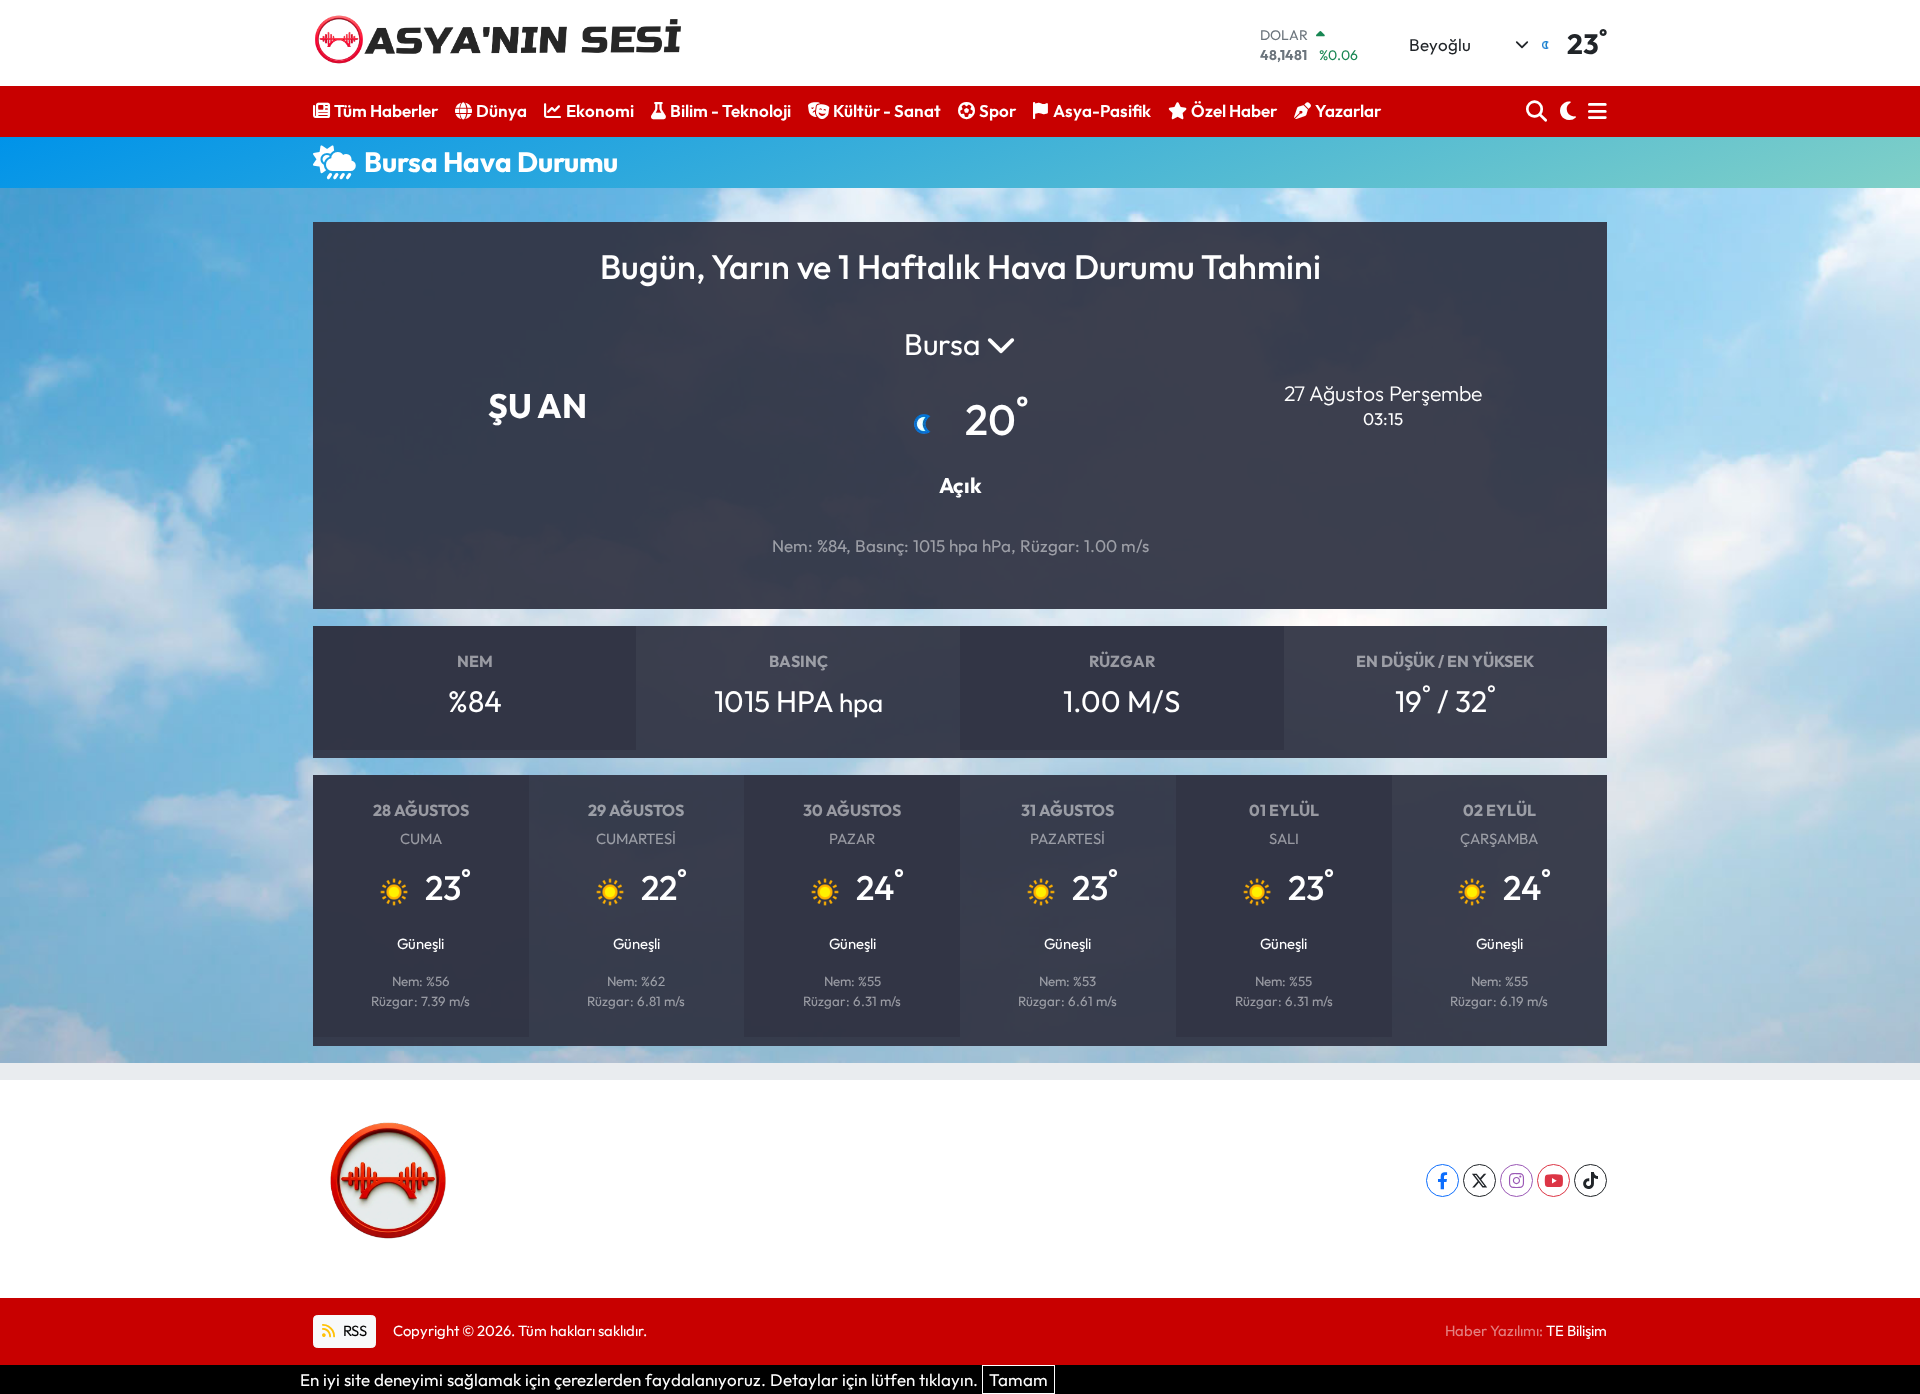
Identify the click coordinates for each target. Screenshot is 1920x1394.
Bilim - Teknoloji (730, 110)
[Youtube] (1553, 1180)
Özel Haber (1234, 110)
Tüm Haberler (386, 110)
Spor (997, 110)
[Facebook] (1442, 1180)
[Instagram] (1516, 1180)
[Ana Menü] (1594, 111)
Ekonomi (600, 110)
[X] (1479, 1180)
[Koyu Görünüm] (1565, 111)
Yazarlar (1348, 110)
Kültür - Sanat (887, 110)
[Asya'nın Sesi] (505, 42)
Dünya (501, 110)
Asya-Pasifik (1102, 110)
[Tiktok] (1590, 1180)
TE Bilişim (1576, 1330)
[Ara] (1538, 111)
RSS (353, 1330)
